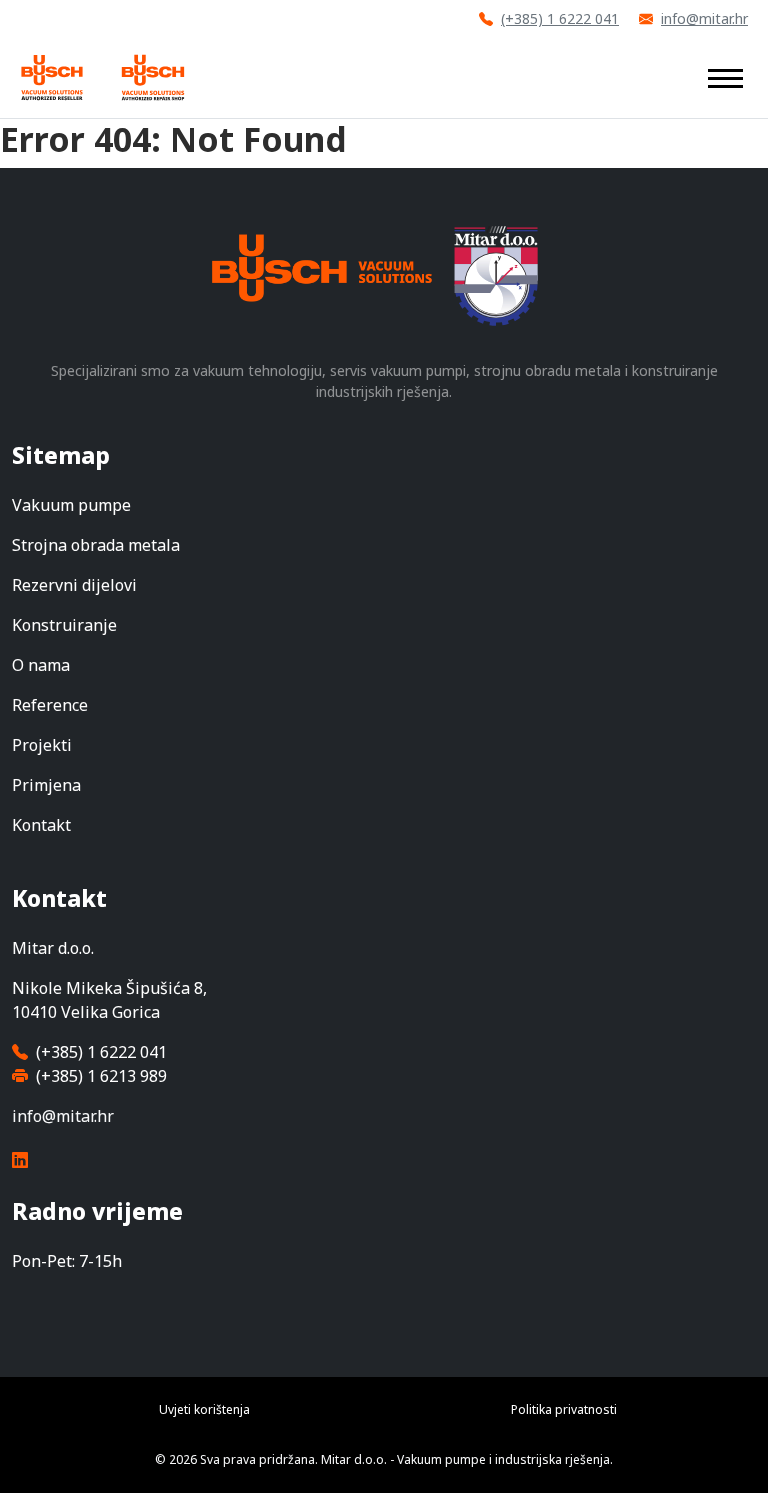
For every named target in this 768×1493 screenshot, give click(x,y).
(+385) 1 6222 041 (560, 18)
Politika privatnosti (564, 1409)
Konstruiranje (64, 625)
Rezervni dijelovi (74, 585)
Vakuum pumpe (71, 505)
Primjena (46, 785)
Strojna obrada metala (96, 545)
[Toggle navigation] (725, 77)
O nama (41, 665)
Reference (50, 705)
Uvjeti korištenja (204, 1409)
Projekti (42, 745)
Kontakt (41, 825)
